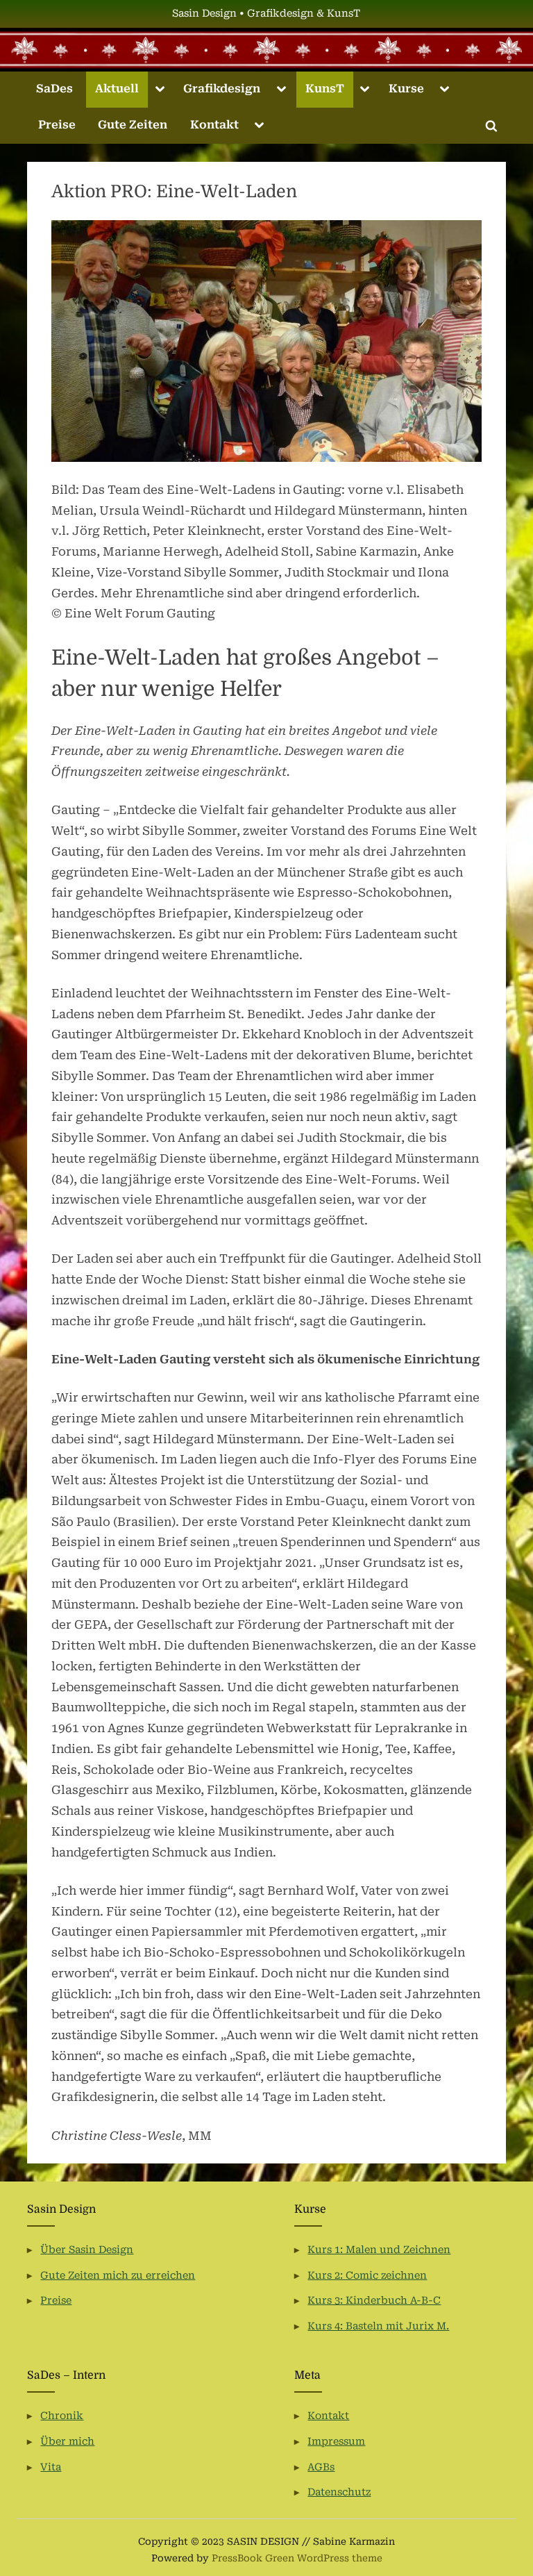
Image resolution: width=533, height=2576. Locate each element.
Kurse (406, 89)
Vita (51, 2467)
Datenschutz (339, 2492)
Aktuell (117, 89)
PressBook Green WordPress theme (297, 2558)
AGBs (321, 2467)
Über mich (67, 2442)
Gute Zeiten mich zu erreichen (118, 2276)
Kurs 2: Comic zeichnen (367, 2276)
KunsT (325, 89)
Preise (57, 125)
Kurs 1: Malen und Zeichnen (379, 2250)
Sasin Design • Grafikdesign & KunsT (266, 14)
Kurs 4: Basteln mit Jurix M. (378, 2326)
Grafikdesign (222, 89)
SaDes (54, 89)
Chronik (62, 2416)
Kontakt (214, 125)
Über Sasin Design (87, 2250)
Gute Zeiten (133, 125)
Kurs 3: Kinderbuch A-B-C (374, 2301)
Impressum (336, 2442)
